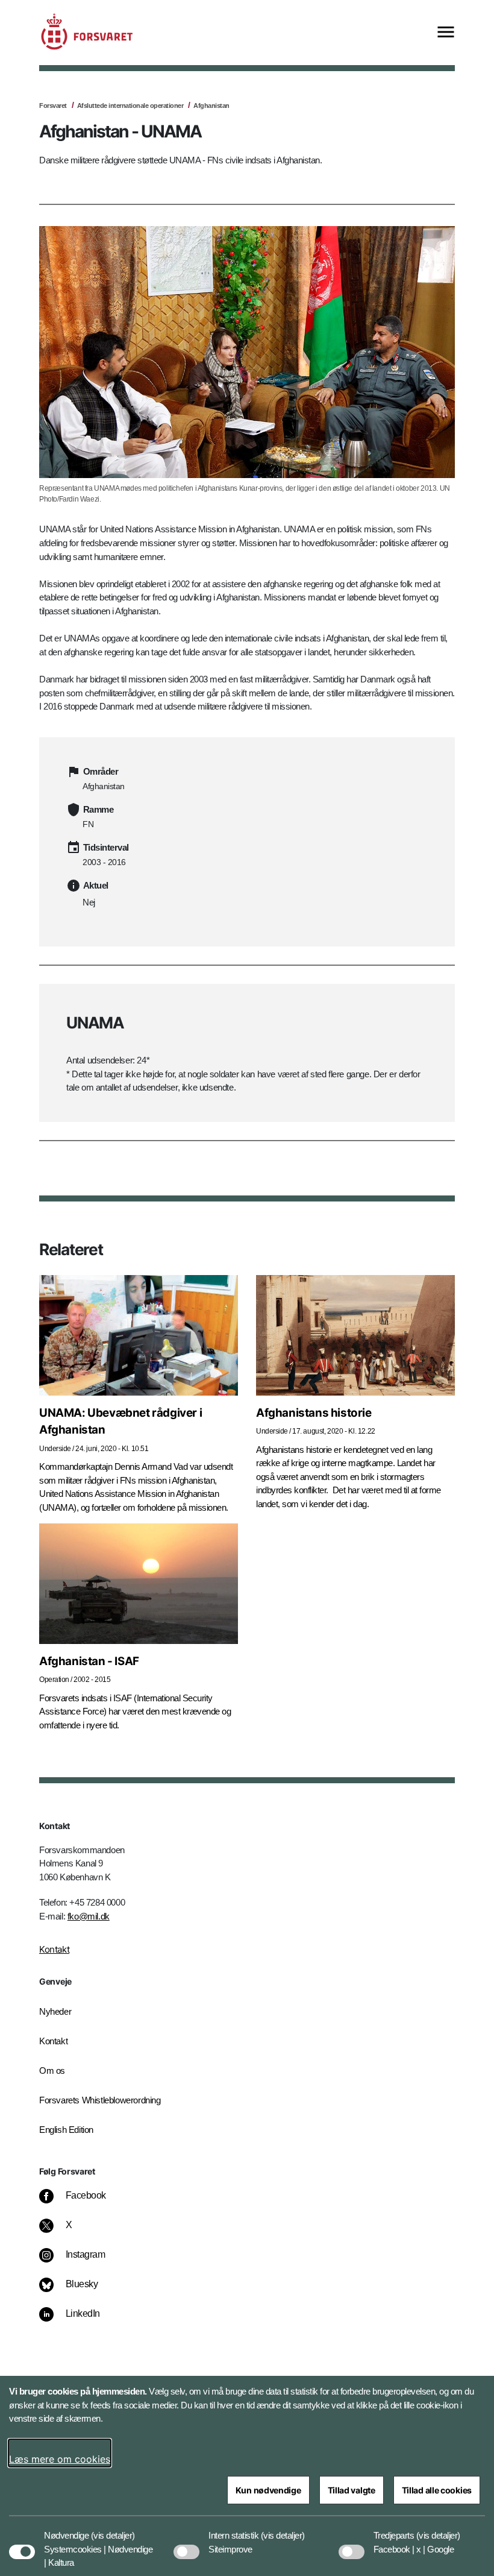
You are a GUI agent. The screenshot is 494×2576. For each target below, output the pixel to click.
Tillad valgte (352, 2490)
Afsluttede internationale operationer (130, 105)
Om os (52, 2071)
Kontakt (54, 1949)
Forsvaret (53, 105)
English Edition (66, 2130)
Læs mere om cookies (60, 2459)
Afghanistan (211, 105)
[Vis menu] (446, 33)
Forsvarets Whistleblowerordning (100, 2100)
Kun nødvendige (268, 2490)
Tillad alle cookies (437, 2490)
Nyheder (55, 2011)
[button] (113, 2530)
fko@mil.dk (89, 1916)
